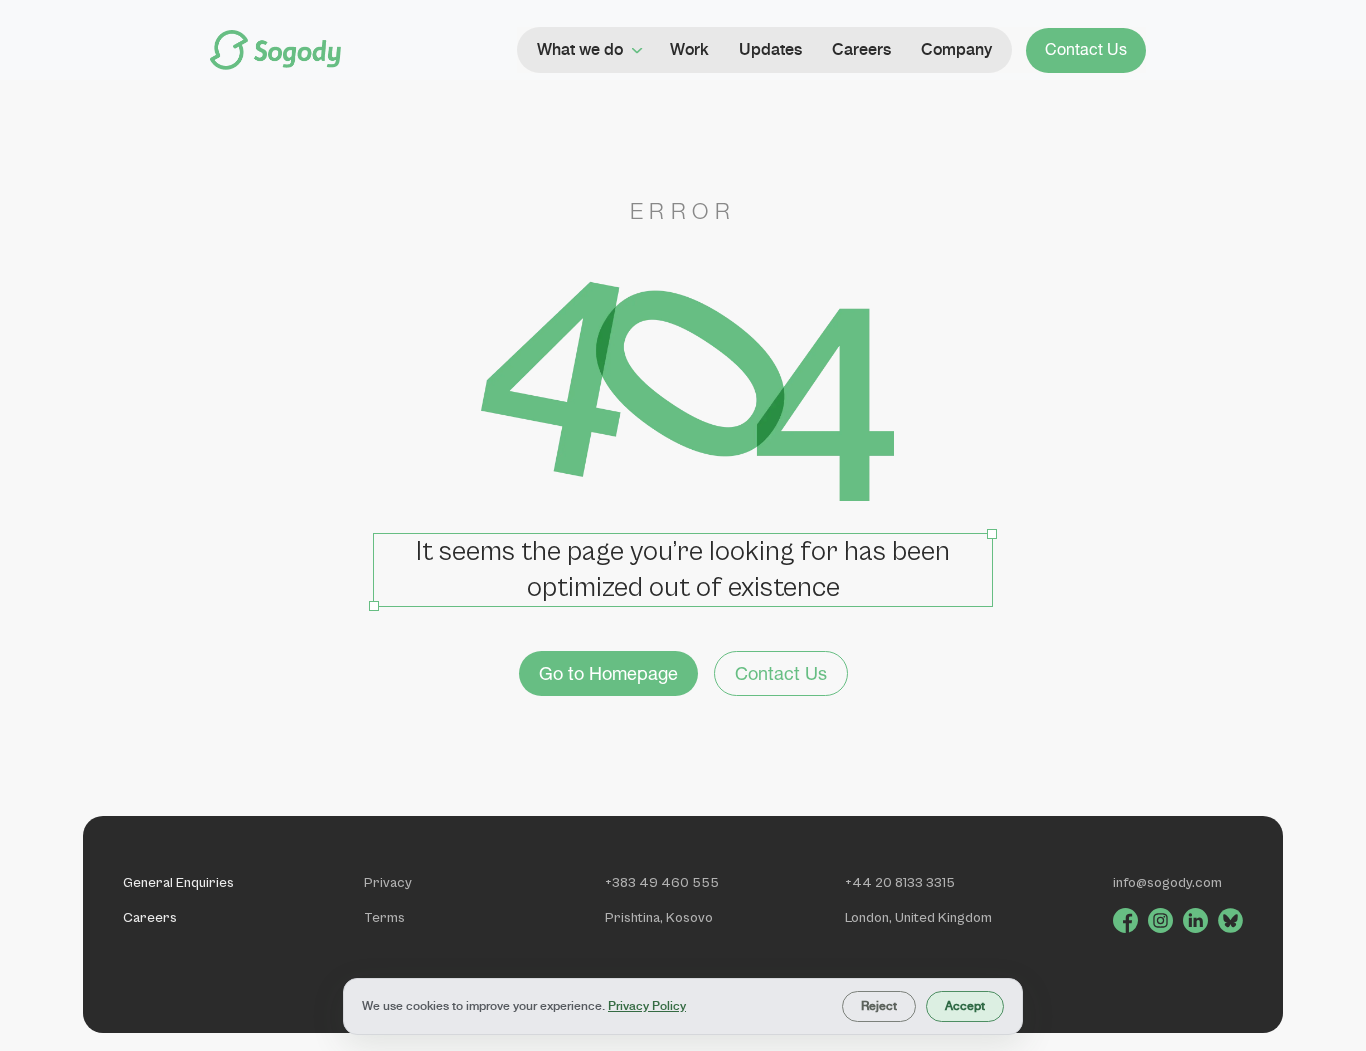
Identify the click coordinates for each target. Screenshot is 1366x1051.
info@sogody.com (1167, 883)
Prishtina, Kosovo (659, 918)
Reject (879, 1006)
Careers (150, 918)
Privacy (388, 883)
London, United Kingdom (918, 918)
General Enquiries (178, 883)
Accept (965, 1006)
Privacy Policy (647, 1006)
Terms (384, 918)
